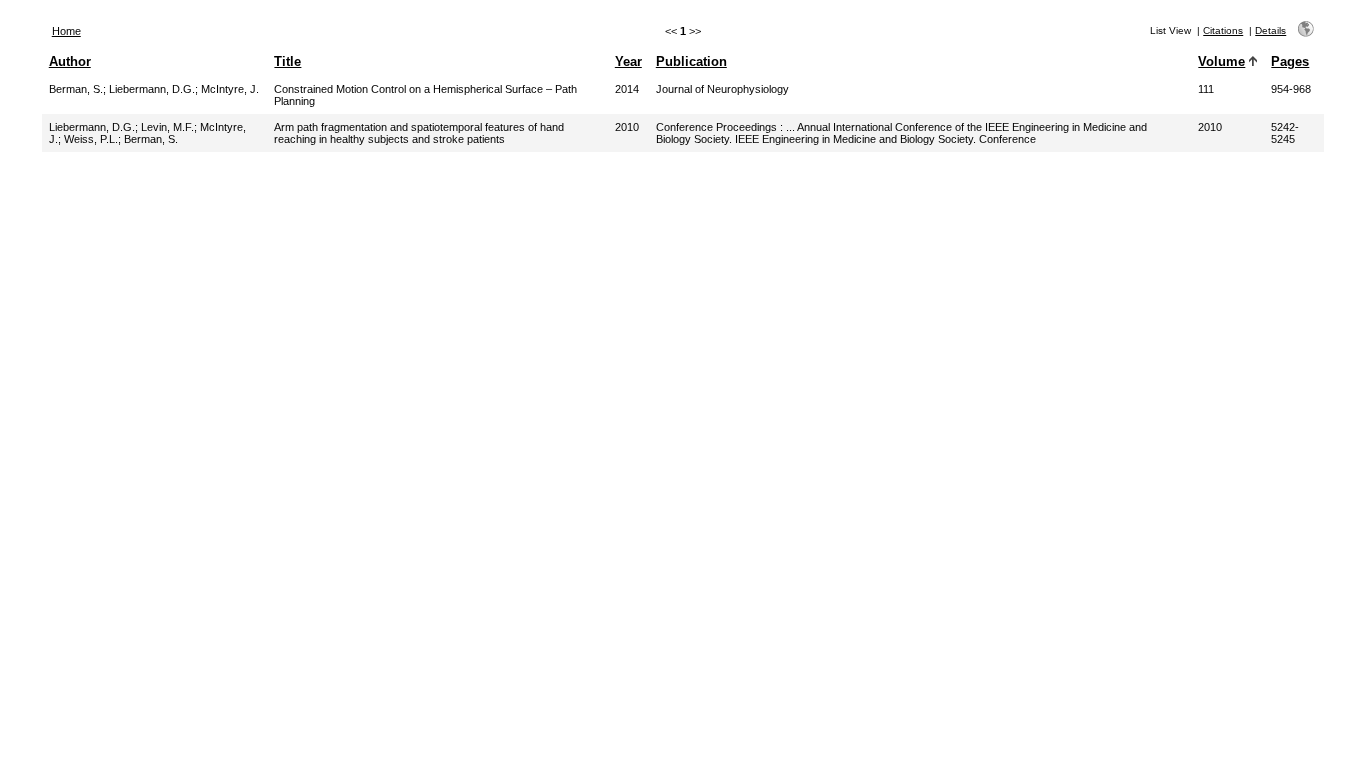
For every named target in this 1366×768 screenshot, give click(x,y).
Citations (1223, 30)
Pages (1290, 61)
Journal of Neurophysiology (722, 89)
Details (1270, 30)
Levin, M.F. (167, 127)
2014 (627, 89)
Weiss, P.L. (91, 139)
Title (287, 61)
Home (66, 31)
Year (628, 61)
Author (70, 61)
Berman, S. (76, 89)
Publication (691, 61)
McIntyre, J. (230, 89)
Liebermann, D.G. (152, 89)
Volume (1221, 61)
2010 (627, 127)
